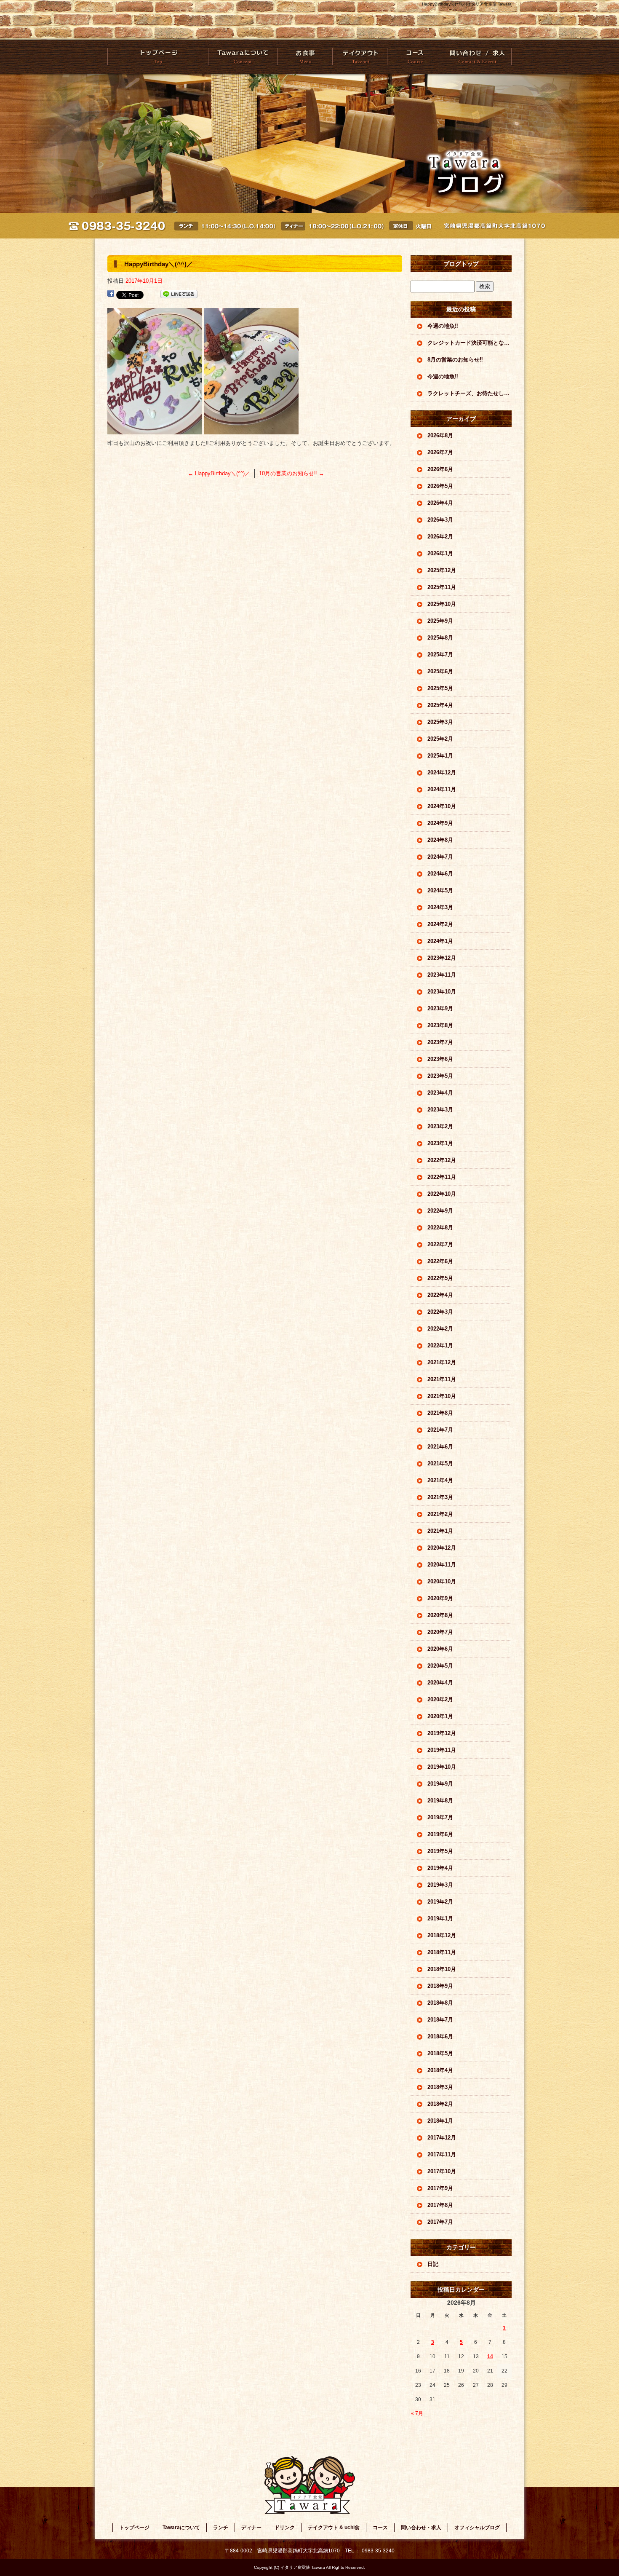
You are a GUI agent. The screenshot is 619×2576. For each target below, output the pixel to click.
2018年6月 (440, 2036)
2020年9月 (440, 1598)
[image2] (155, 430)
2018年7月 (440, 2020)
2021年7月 (440, 1430)
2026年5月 (440, 486)
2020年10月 (442, 1581)
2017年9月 (440, 2188)
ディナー (251, 2528)
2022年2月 (440, 1329)
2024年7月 (440, 857)
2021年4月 (440, 1480)
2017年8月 (440, 2205)
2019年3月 (440, 1885)
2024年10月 (442, 806)
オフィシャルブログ (477, 2528)
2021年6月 (440, 1447)
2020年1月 (440, 1716)
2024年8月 (440, 840)
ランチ (221, 2528)
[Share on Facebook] (111, 294)
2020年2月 (440, 1699)
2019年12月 (442, 1733)
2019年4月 (440, 1868)
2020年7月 (440, 1632)
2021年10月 (442, 1396)
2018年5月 (440, 2053)
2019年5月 (440, 1851)
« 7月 (417, 2413)
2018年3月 (440, 2087)
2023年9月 (440, 1008)
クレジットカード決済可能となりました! (470, 343)
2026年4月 (440, 503)
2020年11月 (442, 1565)
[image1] (251, 430)
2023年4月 (440, 1093)
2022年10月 (442, 1194)
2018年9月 (440, 1986)
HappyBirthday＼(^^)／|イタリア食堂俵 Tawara (467, 4)
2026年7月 (440, 452)
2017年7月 (440, 2222)
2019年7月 (440, 1817)
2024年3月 (440, 907)
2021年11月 (442, 1379)
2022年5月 (440, 1278)
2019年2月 (440, 1902)
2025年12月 (442, 570)
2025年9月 (440, 621)
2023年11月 (442, 975)
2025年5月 (440, 688)
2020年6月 (440, 1649)
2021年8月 (440, 1413)
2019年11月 (442, 1750)
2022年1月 (440, 1346)
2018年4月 (440, 2070)
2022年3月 (440, 1312)
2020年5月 (440, 1666)
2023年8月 (440, 1025)
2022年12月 (442, 1160)
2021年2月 (440, 1514)
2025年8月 (440, 638)
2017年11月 (442, 2154)
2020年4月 (440, 1683)
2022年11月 (442, 1177)
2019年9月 (440, 1784)
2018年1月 (440, 2121)
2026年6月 (440, 469)
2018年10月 (442, 1969)
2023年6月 (440, 1059)
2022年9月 (440, 1211)
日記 (433, 2264)
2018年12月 (442, 1935)
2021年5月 (440, 1463)
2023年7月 (440, 1042)
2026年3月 (440, 520)
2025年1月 (440, 756)
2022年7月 (440, 1244)
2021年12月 (442, 1362)
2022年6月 (440, 1261)
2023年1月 (440, 1143)
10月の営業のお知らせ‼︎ (292, 473)
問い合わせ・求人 (476, 57)
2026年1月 (440, 553)
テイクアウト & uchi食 (359, 57)
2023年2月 (440, 1126)
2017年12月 (442, 2138)
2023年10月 (442, 992)
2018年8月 (440, 2003)
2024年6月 (440, 874)
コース (414, 57)
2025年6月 (440, 671)
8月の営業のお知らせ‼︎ (455, 360)
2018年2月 (440, 2104)
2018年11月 (442, 1952)
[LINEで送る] (179, 294)
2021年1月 (440, 1531)
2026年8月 (440, 435)
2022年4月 (440, 1295)
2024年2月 (440, 924)
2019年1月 (440, 1919)
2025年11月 (442, 587)
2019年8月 (440, 1801)
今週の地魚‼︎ (443, 326)
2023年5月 (440, 1076)
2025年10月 (442, 604)
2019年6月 (440, 1834)
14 (490, 2356)
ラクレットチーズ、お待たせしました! (470, 393)
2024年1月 (440, 941)
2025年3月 (440, 722)
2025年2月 (440, 739)
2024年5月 (440, 890)
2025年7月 (440, 655)
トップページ (158, 57)
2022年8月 (440, 1228)
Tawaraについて (243, 57)
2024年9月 (440, 823)
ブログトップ (461, 264)
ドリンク (285, 2528)
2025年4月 (440, 705)
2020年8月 (440, 1615)
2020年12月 (442, 1548)
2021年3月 (440, 1497)
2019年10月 (442, 1767)
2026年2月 (440, 537)
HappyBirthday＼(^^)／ (219, 473)
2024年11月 (442, 789)
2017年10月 (442, 2171)
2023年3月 (440, 1110)
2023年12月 (442, 958)
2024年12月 (442, 773)
